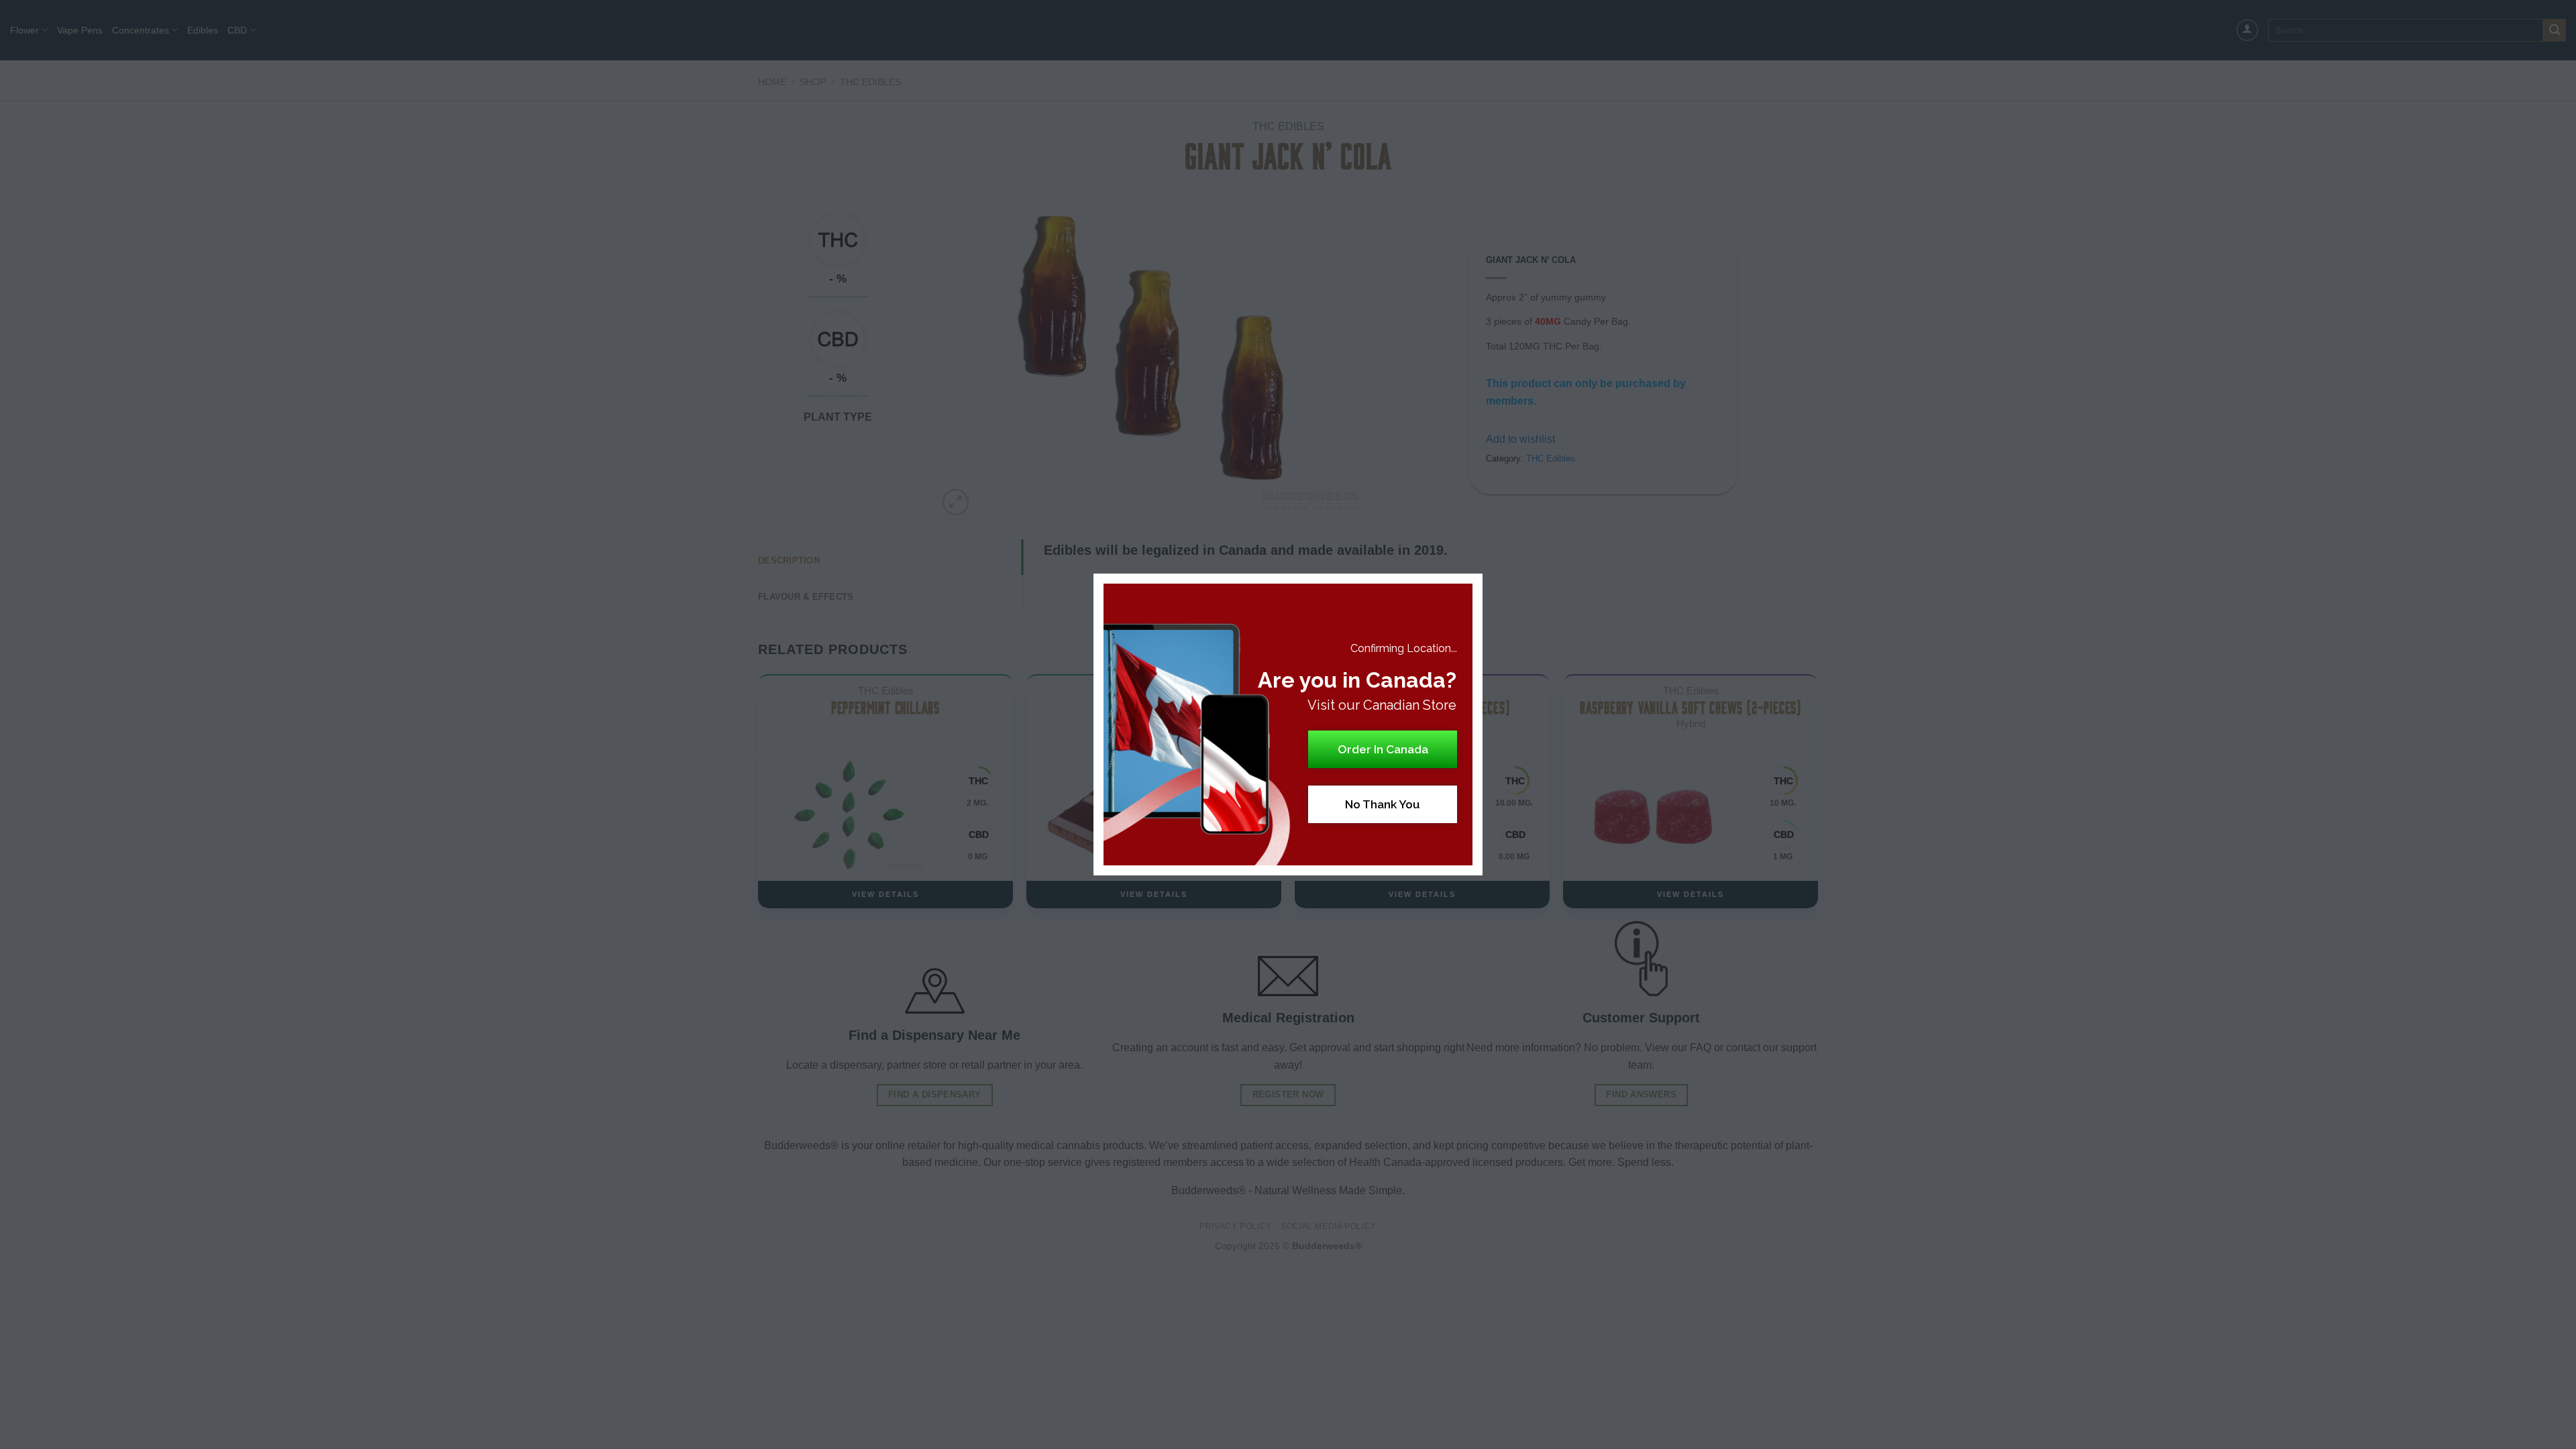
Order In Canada (1383, 749)
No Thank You (1383, 804)
